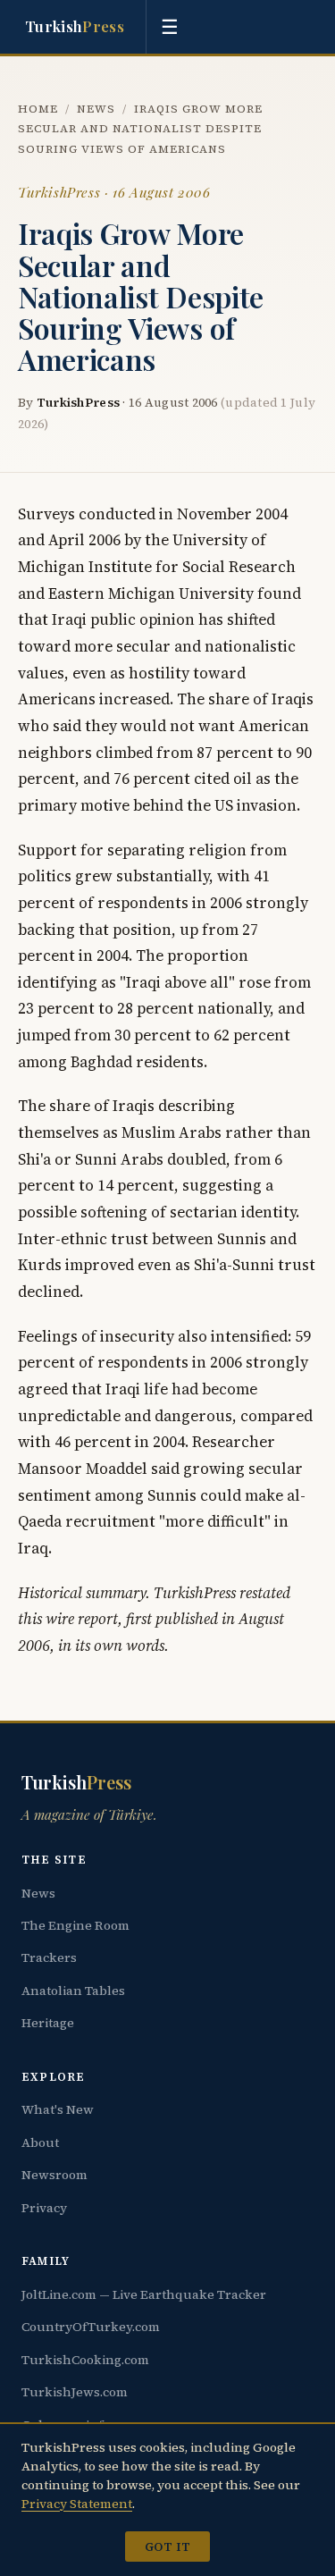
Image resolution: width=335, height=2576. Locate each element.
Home (38, 109)
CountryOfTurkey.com (91, 2327)
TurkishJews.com (75, 2392)
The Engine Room (75, 1925)
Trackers (49, 1957)
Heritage (48, 2023)
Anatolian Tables (73, 1991)
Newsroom (54, 2175)
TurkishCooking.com (85, 2360)
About (40, 2142)
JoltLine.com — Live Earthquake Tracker (144, 2294)
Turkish (75, 26)
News (96, 109)
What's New (58, 2109)
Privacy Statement (77, 2504)
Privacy (44, 2208)
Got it (167, 2547)
